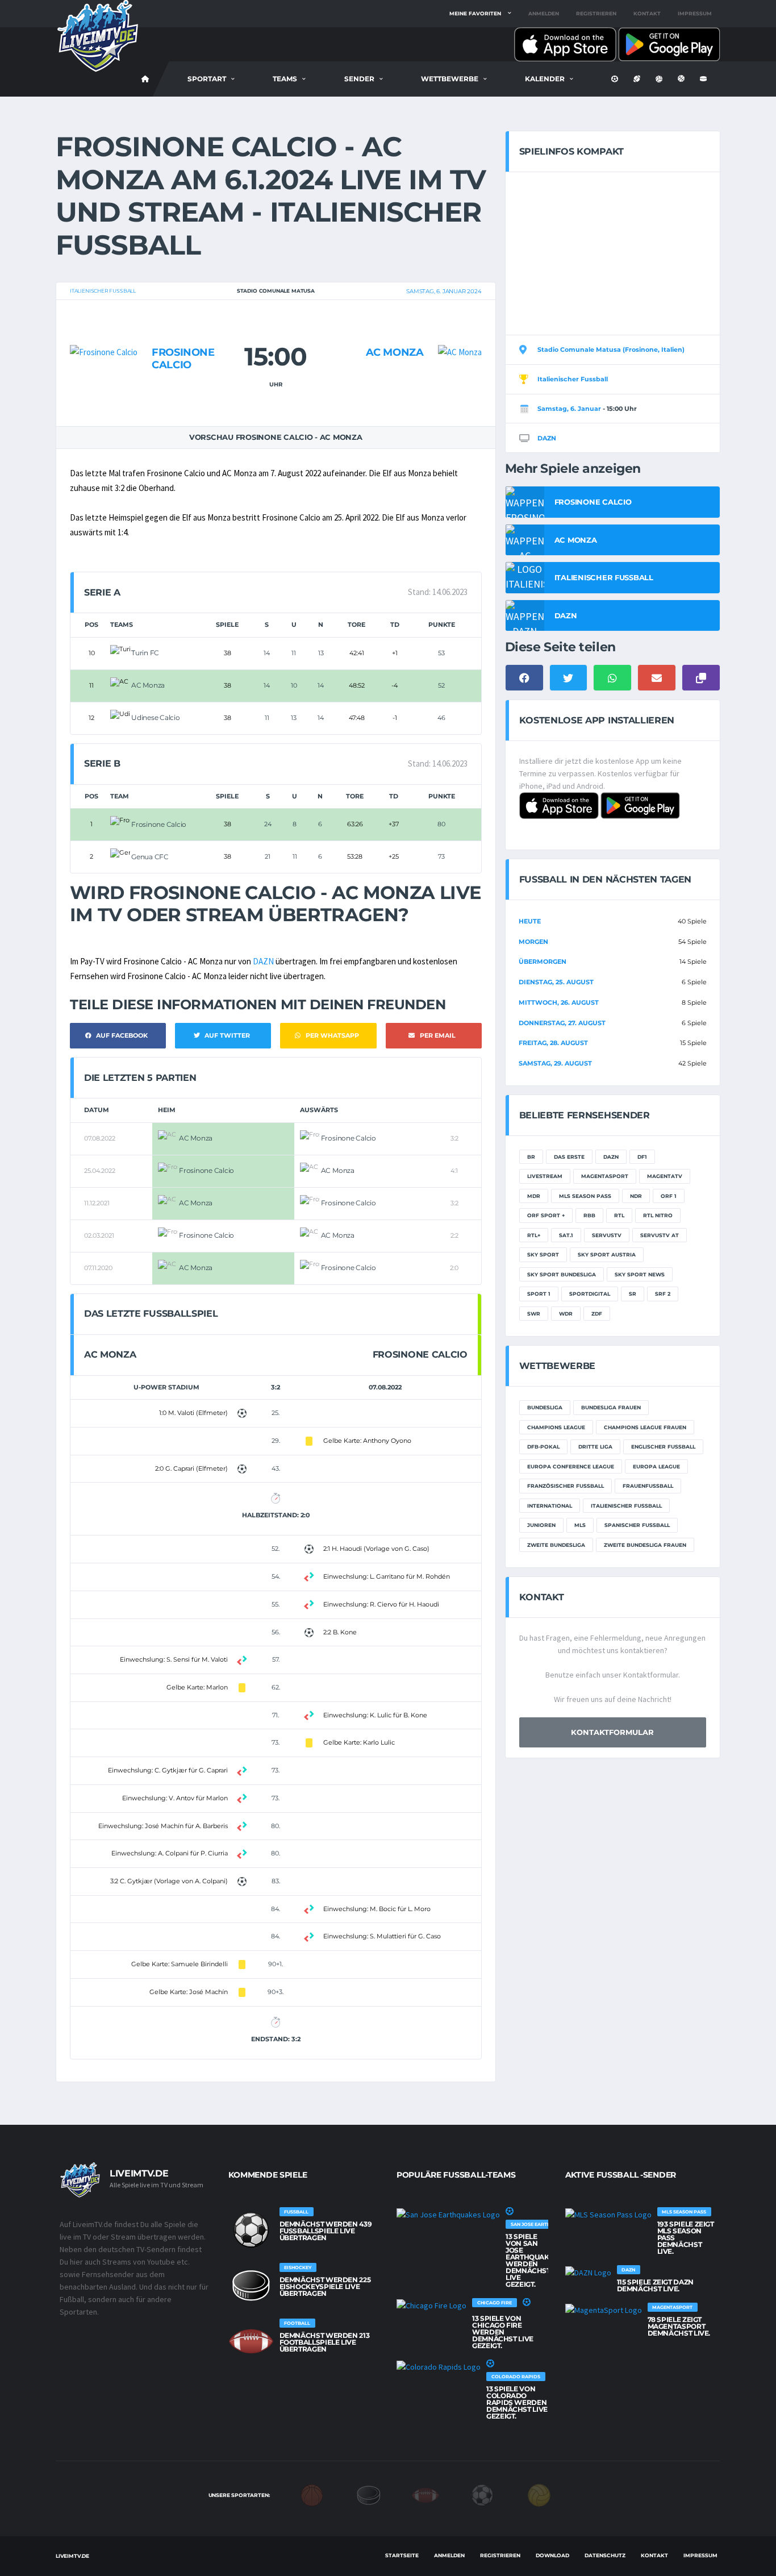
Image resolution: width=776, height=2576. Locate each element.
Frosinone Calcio (183, 359)
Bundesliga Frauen (611, 1407)
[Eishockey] (369, 2495)
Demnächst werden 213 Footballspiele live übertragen (325, 2342)
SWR (534, 1314)
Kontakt (647, 13)
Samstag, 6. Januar (569, 409)
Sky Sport (543, 1254)
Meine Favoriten (475, 13)
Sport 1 (539, 1294)
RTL (619, 1215)
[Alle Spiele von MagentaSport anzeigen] (604, 2309)
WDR (566, 1314)
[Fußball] (482, 2495)
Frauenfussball (648, 1486)
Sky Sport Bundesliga (562, 1274)
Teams (285, 79)
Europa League (656, 1466)
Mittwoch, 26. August (559, 1002)
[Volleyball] (539, 2495)
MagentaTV (665, 1176)
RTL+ (534, 1235)
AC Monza (395, 352)
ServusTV (607, 1235)
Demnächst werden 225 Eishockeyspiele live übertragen (325, 2286)
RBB (589, 1215)
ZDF (597, 1314)
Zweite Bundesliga (556, 1545)
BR (531, 1157)
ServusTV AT (660, 1235)
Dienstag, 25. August (556, 982)
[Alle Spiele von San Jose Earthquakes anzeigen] (448, 2214)
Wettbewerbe (450, 79)
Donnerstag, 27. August (562, 1023)
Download (552, 2555)
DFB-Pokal (543, 1447)
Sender (359, 79)
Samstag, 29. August (555, 1063)
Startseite (402, 2555)
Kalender (545, 79)
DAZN (263, 961)
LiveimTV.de (72, 2556)
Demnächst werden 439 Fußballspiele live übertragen (326, 2231)
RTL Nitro (658, 1215)
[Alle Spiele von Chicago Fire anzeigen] (431, 2305)
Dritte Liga (595, 1447)
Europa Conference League (571, 1466)
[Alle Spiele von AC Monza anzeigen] (460, 330)
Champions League (556, 1427)
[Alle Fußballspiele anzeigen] (251, 2230)
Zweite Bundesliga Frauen (645, 1545)
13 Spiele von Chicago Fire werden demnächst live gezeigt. (503, 2332)
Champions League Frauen (645, 1427)
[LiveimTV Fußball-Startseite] (145, 79)
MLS (580, 1525)
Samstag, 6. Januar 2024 (444, 291)
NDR (636, 1196)
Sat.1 (566, 1235)
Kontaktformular (612, 1732)
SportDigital (590, 1294)
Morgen (533, 942)
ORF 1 (669, 1196)
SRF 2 (663, 1294)
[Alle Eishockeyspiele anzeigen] (251, 2286)
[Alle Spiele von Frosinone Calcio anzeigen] (104, 330)
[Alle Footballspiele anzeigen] (251, 2341)
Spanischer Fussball (637, 1525)
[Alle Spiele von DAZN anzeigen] (588, 2272)
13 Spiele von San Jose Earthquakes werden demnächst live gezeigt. (532, 2260)
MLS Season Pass (585, 1196)
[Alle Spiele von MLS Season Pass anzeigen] (608, 2214)
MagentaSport (605, 1176)
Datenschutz (605, 2555)
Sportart (207, 79)
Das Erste (569, 1157)
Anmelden (544, 13)
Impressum (695, 13)
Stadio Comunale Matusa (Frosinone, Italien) (611, 349)
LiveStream (545, 1176)
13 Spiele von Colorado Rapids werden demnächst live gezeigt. (517, 2402)
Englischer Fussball (663, 1447)
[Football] (425, 2495)
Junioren (541, 1525)
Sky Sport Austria (607, 1254)
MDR (534, 1196)
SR (633, 1294)
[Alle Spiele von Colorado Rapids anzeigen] (439, 2366)
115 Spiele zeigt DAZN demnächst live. (655, 2285)
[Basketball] (312, 2495)
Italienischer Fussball (103, 291)
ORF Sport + (546, 1215)
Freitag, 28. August (553, 1043)
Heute (530, 921)
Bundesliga (545, 1407)
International (550, 1506)
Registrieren (596, 13)
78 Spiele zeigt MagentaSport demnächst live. (679, 2326)
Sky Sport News (640, 1274)
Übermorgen (543, 962)
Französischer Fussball (566, 1486)
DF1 (642, 1157)
